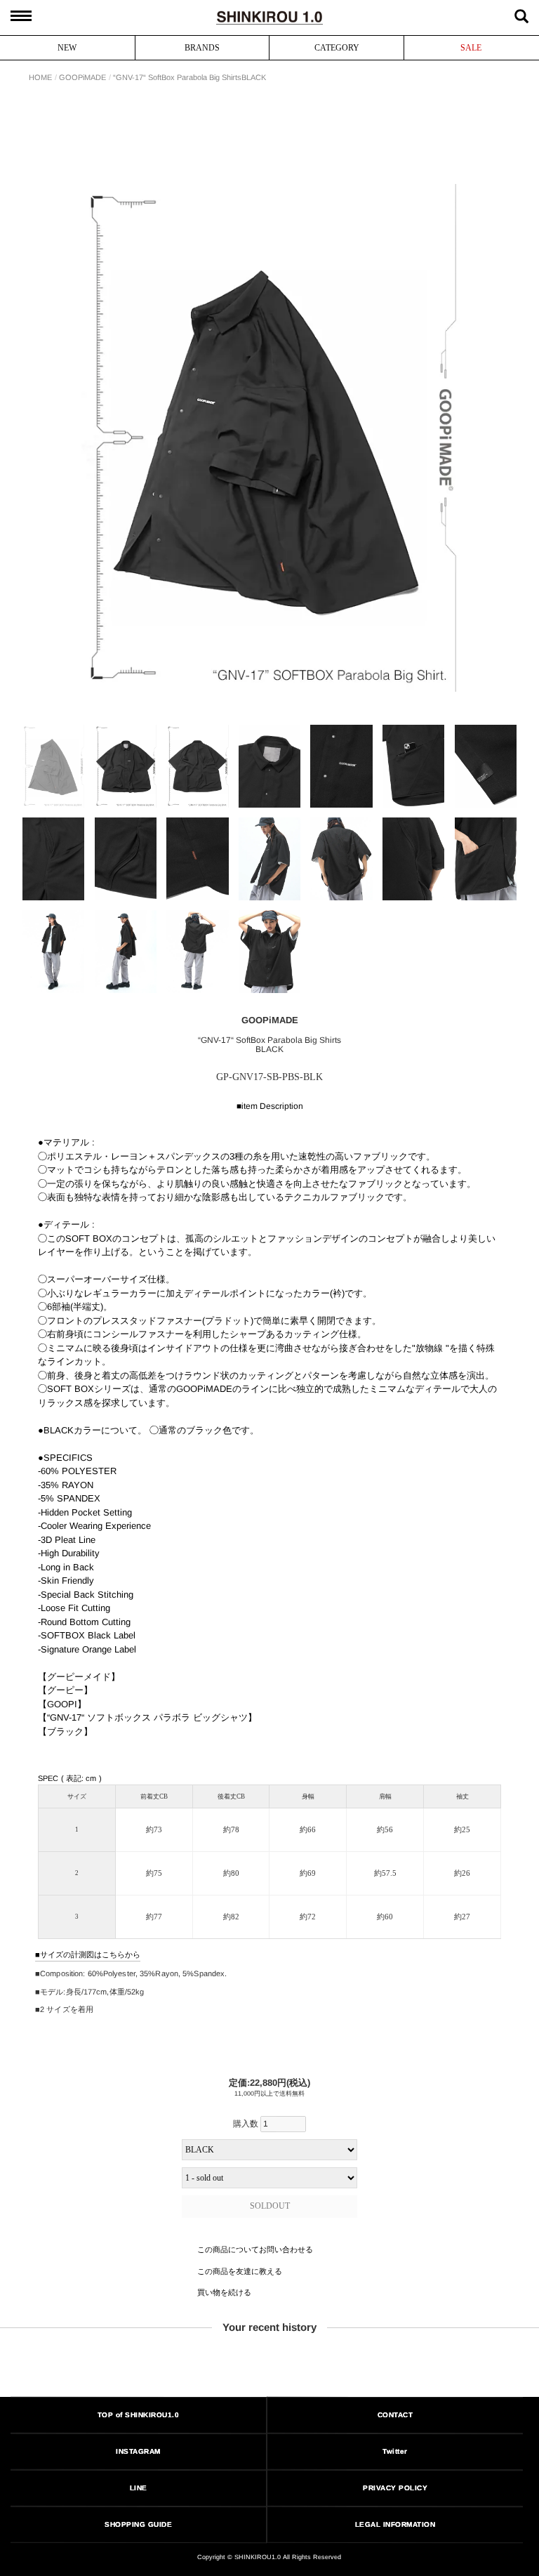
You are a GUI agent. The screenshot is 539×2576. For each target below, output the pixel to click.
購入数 (247, 2124)
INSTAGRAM (138, 2451)
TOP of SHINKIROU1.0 (139, 2414)
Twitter (396, 2451)
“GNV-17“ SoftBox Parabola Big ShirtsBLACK (189, 78)
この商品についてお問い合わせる (254, 2249)
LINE (139, 2488)
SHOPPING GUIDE (138, 2524)
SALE (471, 48)
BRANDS (202, 48)
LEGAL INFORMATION (395, 2524)
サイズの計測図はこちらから (90, 1954)
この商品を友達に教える (239, 2271)
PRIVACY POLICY (395, 2487)
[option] (269, 438)
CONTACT (395, 2415)
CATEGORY (337, 48)
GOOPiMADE (82, 78)
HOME (40, 78)
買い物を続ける (224, 2292)
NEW (67, 48)
